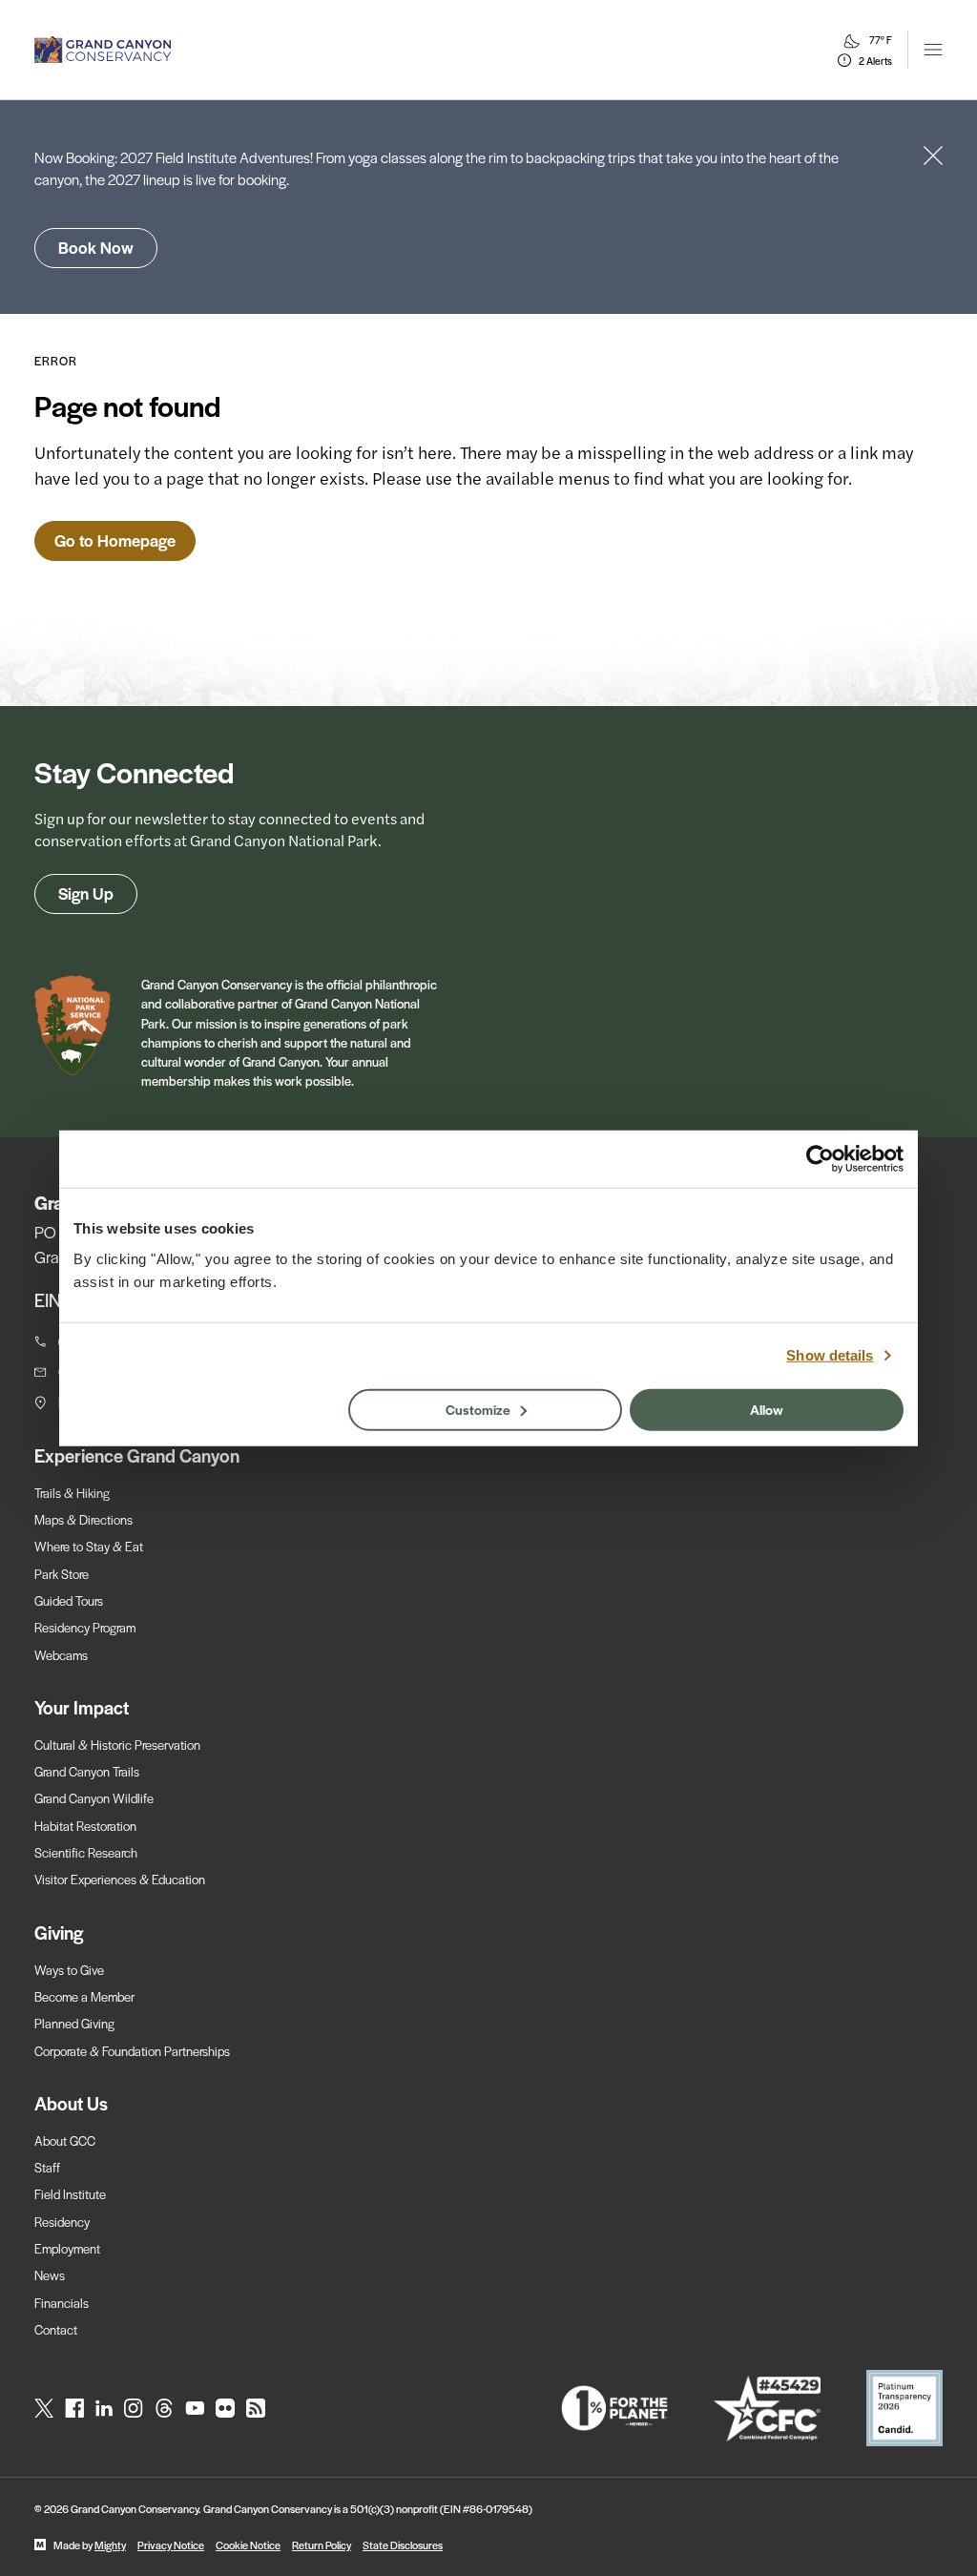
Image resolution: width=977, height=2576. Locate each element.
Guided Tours (69, 1600)
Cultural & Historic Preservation (117, 1745)
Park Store (62, 1574)
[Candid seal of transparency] (904, 2408)
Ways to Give (69, 1970)
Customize (478, 1408)
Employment (67, 2248)
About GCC (65, 2140)
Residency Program (85, 1627)
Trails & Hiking (72, 1493)
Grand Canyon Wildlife (94, 1798)
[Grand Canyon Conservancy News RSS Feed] (256, 2408)
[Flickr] (225, 2408)
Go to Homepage (115, 540)
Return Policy (322, 2545)
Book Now (96, 247)
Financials (62, 2303)
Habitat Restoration (85, 1826)
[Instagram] (134, 2408)
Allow (767, 1408)
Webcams (61, 1655)
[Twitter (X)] (44, 2408)
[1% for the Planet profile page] (614, 2408)
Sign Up (86, 893)
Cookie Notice (248, 2545)
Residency (62, 2222)
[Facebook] (74, 2408)
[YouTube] (195, 2408)
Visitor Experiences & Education (120, 1879)
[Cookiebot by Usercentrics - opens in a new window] (820, 1159)
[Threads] (164, 2408)
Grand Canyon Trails (87, 1771)
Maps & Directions (83, 1519)
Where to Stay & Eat (89, 1546)
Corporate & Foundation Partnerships (132, 2051)
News (50, 2275)
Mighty (110, 2545)
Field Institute (70, 2194)
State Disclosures (403, 2545)
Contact (56, 2329)
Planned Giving (74, 2023)
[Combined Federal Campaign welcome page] (767, 2409)
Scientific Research (86, 1852)
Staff (47, 2167)
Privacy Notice (171, 2545)
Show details (830, 1355)
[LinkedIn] (104, 2408)
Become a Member (84, 1996)
